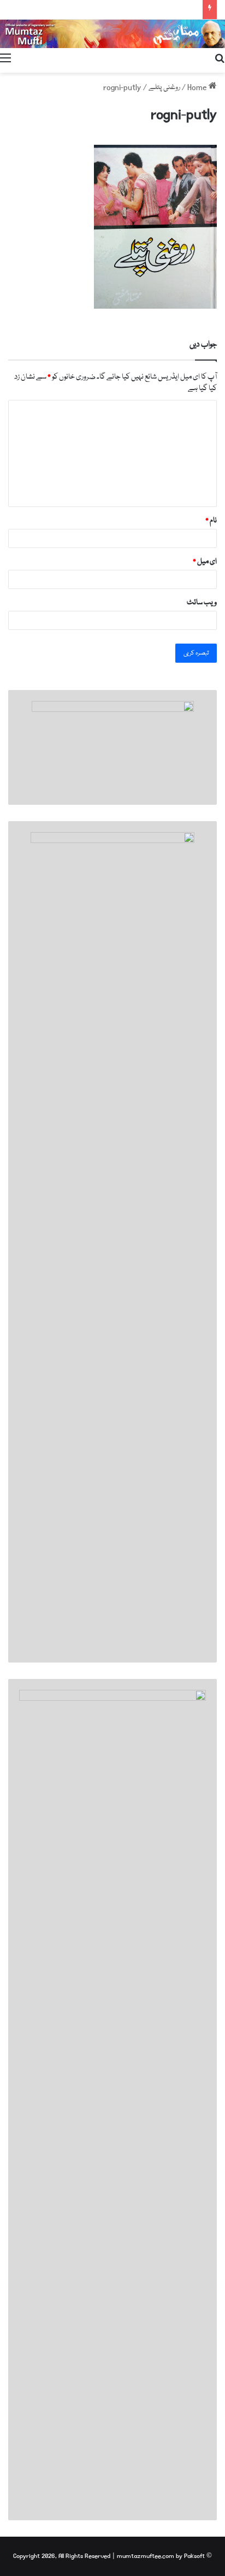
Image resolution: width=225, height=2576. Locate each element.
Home (198, 87)
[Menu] (5, 59)
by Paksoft (190, 2556)
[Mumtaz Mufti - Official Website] (112, 34)
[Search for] (220, 59)
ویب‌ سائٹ (202, 603)
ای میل (205, 562)
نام (211, 521)
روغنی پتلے (164, 87)
